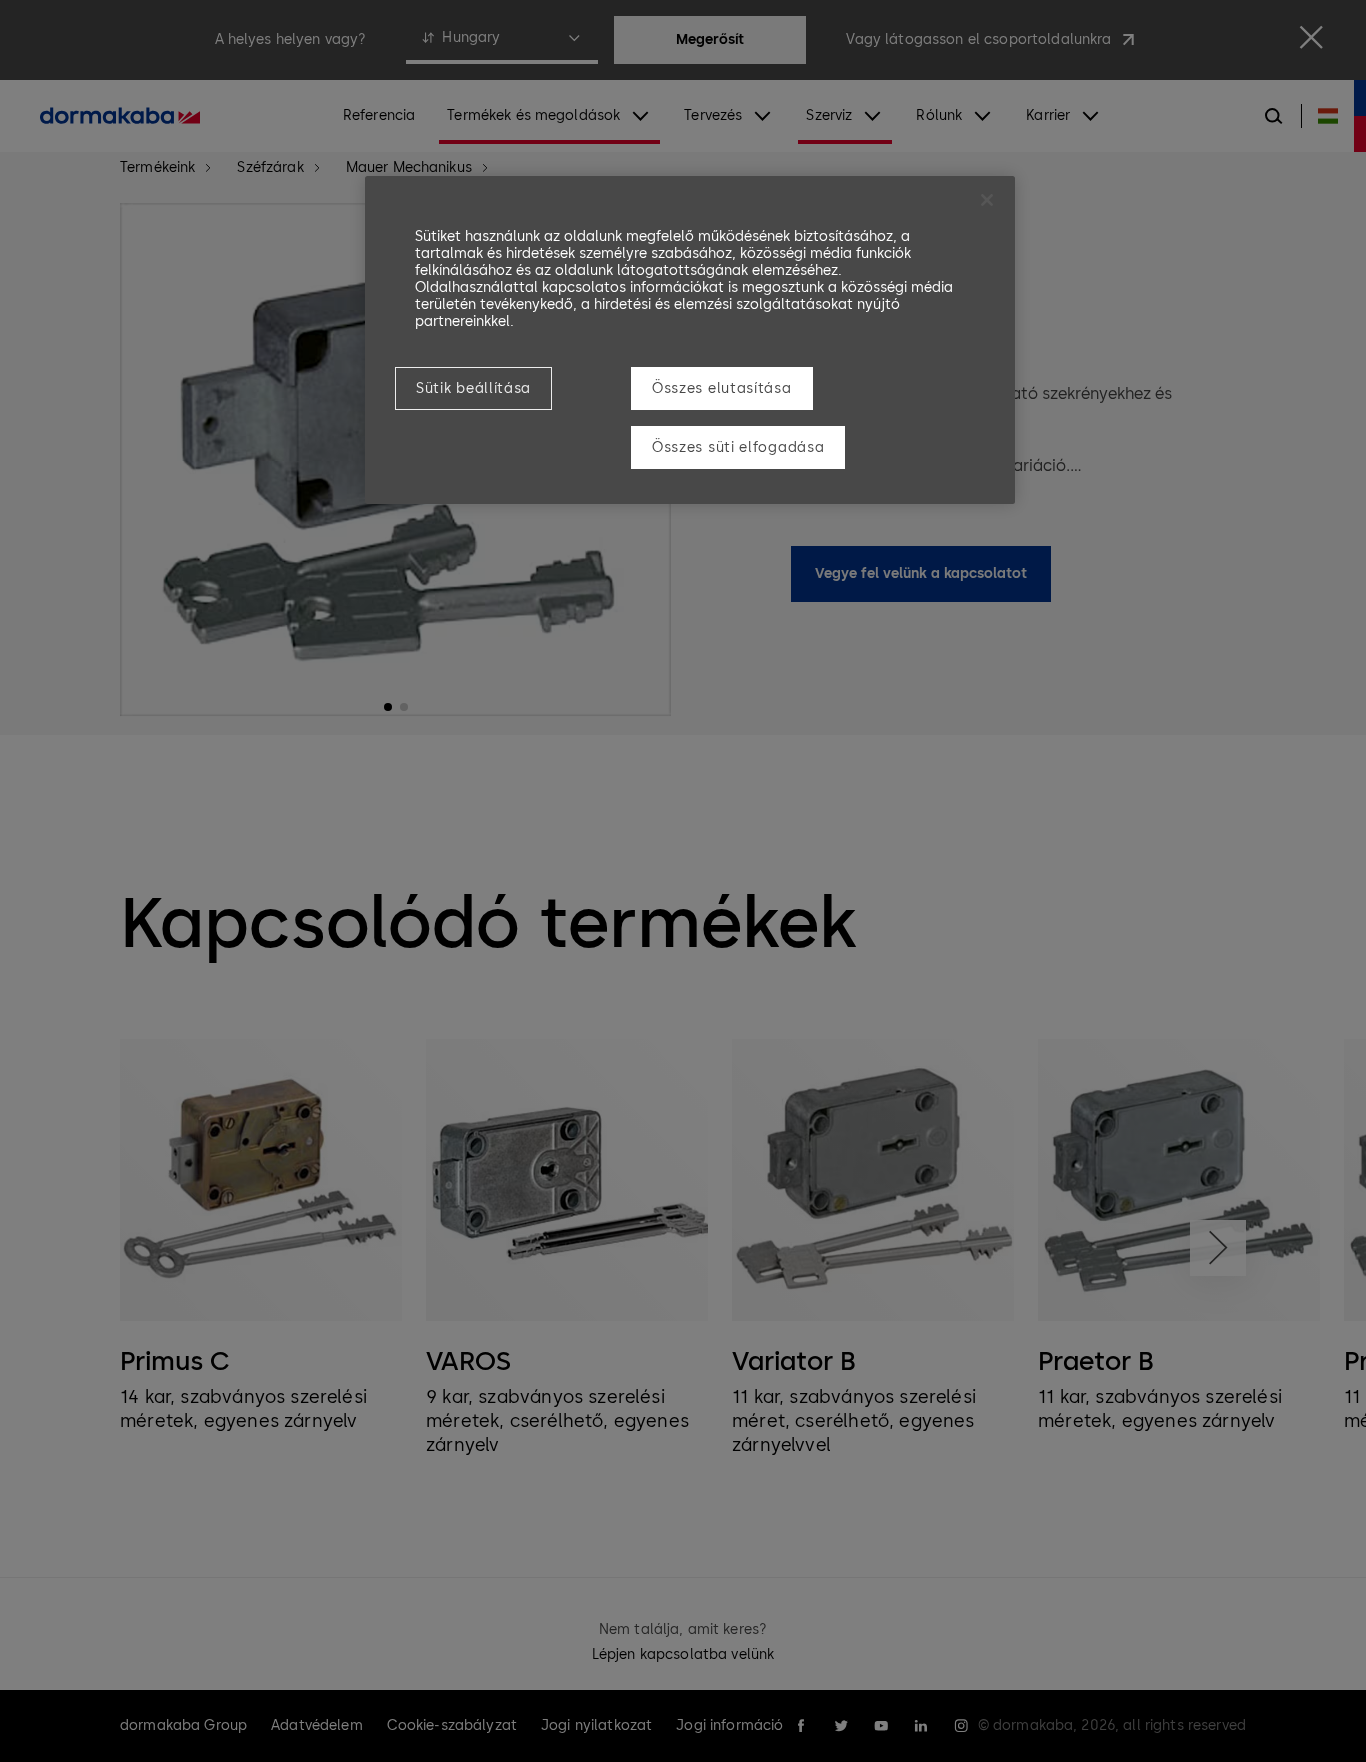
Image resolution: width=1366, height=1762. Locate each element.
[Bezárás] (987, 200)
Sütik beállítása (473, 388)
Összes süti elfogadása (738, 447)
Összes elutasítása (722, 388)
